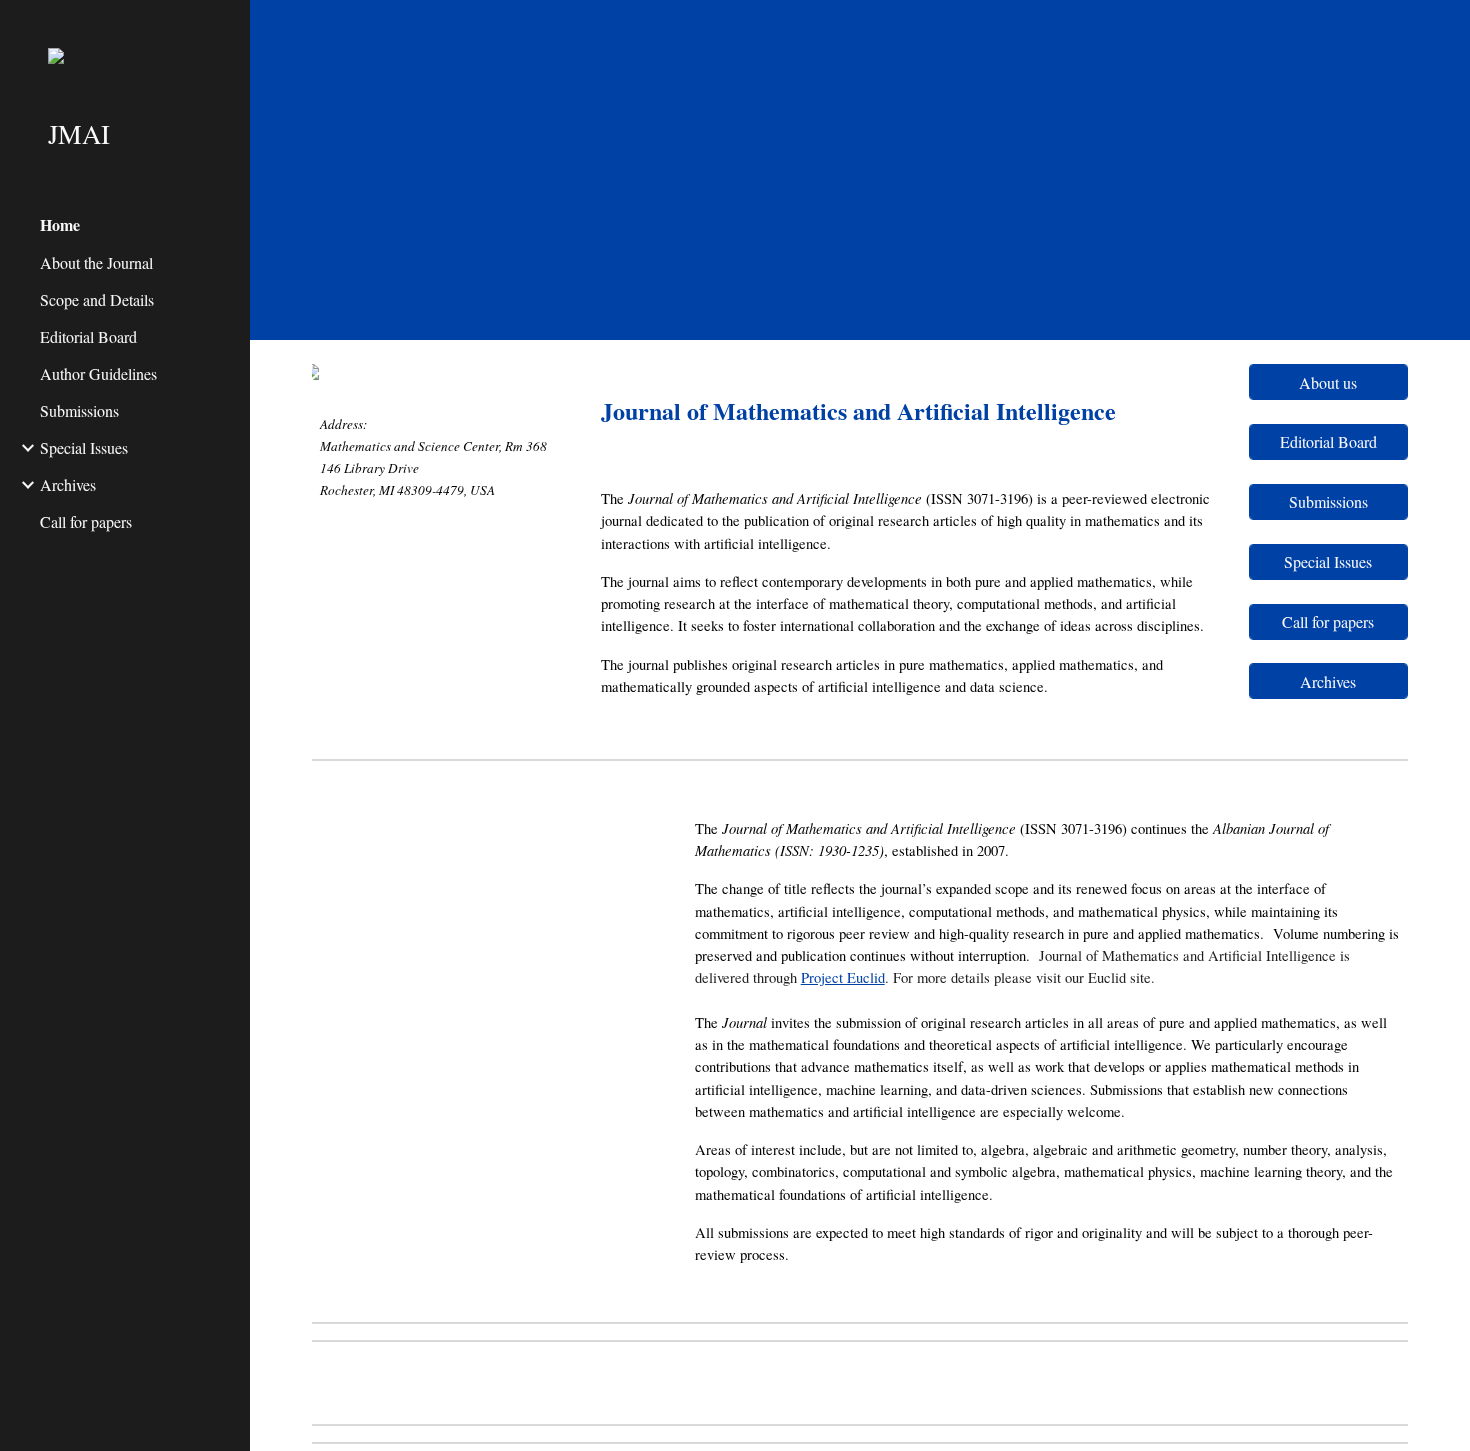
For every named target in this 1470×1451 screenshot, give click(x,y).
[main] (438, 456)
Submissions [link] (79, 410)
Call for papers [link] (86, 521)
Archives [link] (68, 484)
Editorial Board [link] (88, 336)
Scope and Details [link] (97, 299)
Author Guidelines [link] (98, 373)
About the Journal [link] (96, 262)
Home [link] (60, 224)
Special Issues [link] (84, 447)
